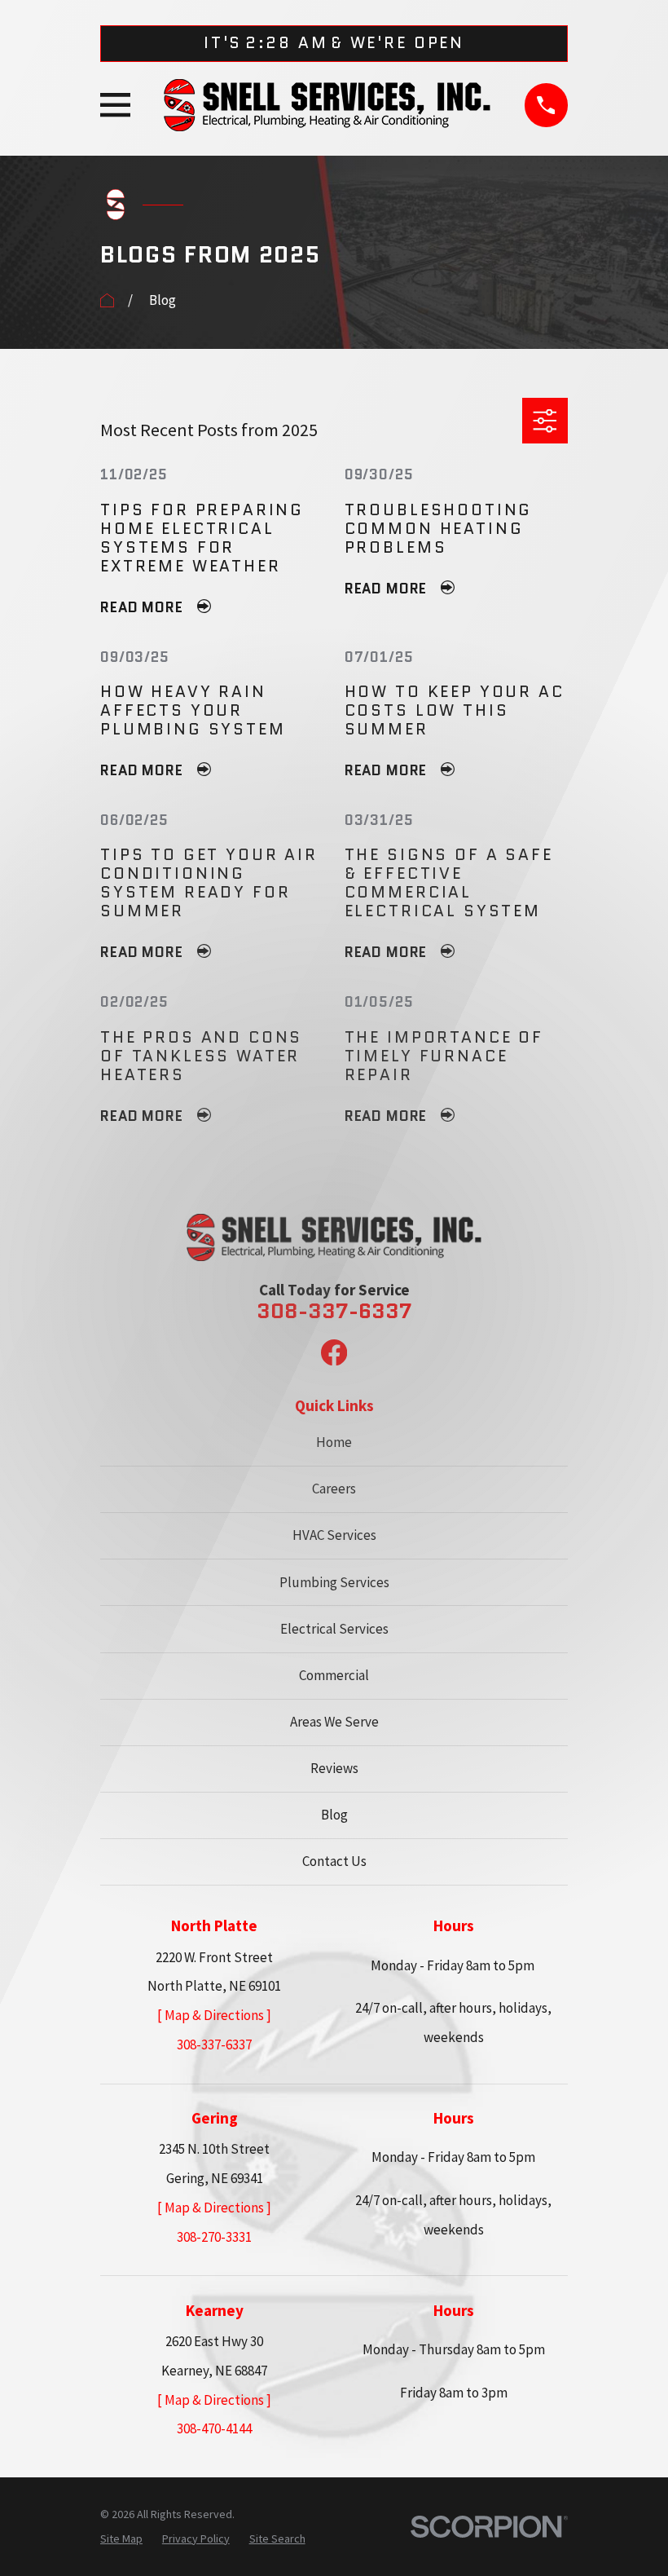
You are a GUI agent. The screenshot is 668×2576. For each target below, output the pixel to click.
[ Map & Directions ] (214, 2015)
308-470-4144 (214, 2428)
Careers (334, 1489)
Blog (334, 1815)
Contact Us (334, 1861)
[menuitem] (121, 2539)
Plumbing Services (334, 1582)
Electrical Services (334, 1629)
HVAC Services (334, 1535)
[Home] (327, 105)
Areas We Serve (334, 1722)
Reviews (334, 1768)
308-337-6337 (334, 1312)
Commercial (334, 1675)
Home (334, 1442)
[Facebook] (334, 1352)
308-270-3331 (214, 2237)
